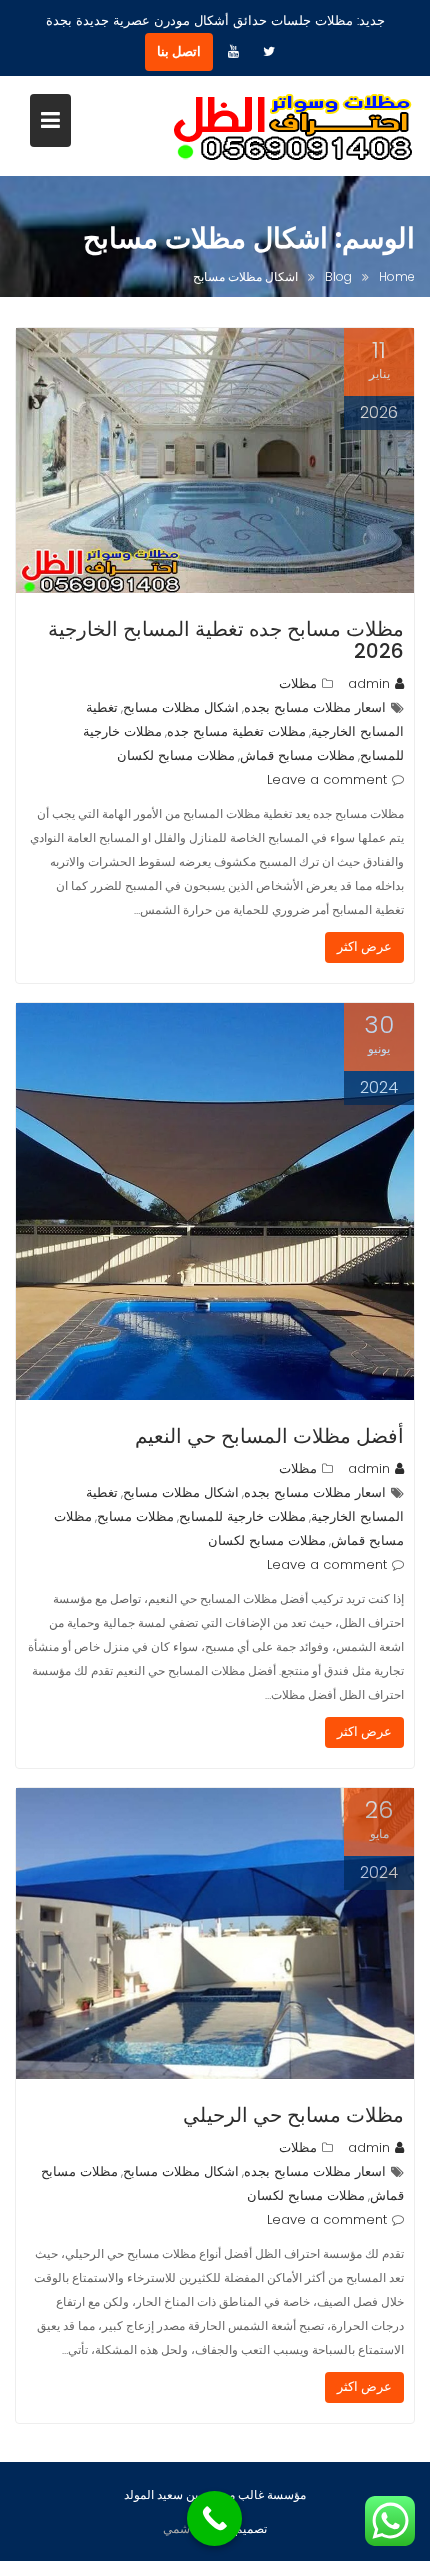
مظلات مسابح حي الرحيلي (293, 2115)
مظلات (298, 683)
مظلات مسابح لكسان (176, 755)
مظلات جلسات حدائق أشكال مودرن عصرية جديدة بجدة (199, 20)
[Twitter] (269, 52)
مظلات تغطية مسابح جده (236, 731)
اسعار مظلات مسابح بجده (315, 707)
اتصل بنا (179, 51)
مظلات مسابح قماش (297, 755)
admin (369, 683)
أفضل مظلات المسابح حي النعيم (269, 1436)
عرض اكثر (364, 946)
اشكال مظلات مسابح (181, 707)
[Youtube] (233, 52)
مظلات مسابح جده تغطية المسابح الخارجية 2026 (226, 640)
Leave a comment (327, 779)
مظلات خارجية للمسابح (242, 1516)
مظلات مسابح (135, 1516)
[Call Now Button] (214, 2518)
